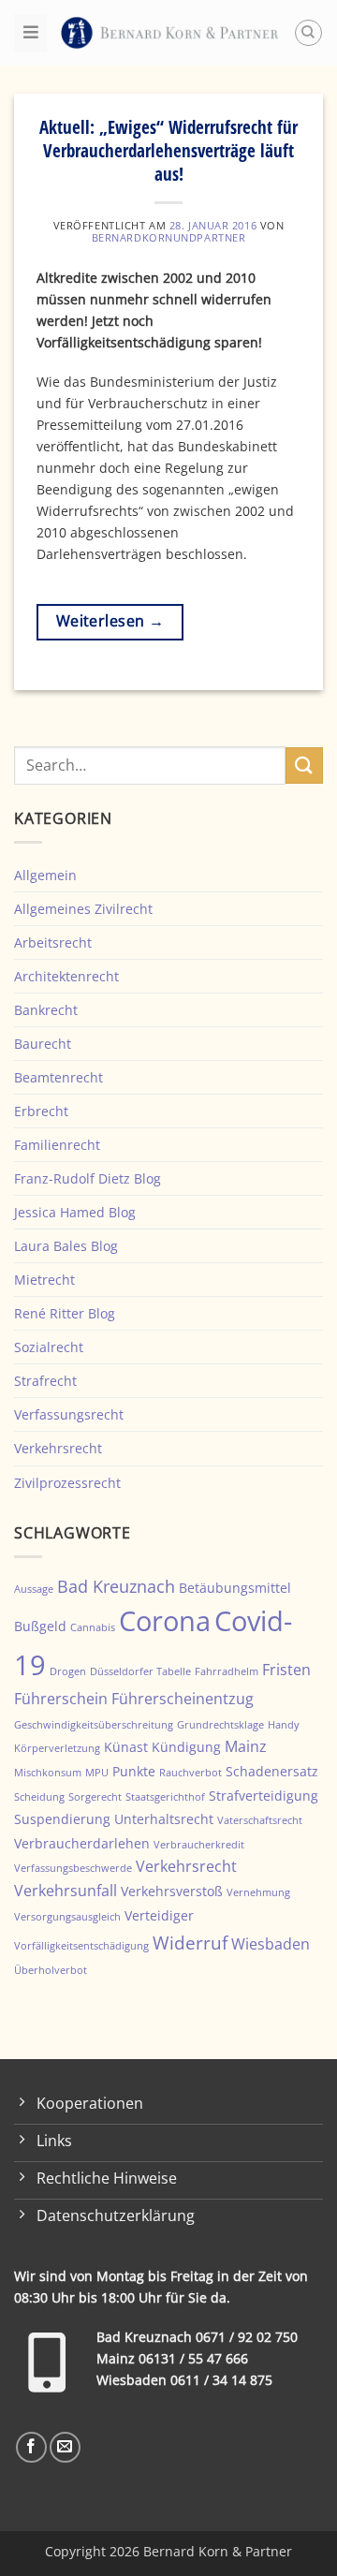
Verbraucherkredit (199, 1845)
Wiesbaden (271, 1944)
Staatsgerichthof (165, 1797)
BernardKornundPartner (169, 237)
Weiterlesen (110, 621)
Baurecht (43, 1044)
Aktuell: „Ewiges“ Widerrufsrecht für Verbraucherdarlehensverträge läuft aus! (168, 150)
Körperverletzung (57, 1748)
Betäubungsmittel (235, 1588)
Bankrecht (46, 1010)
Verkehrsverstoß (172, 1891)
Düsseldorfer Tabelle (140, 1671)
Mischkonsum (48, 1773)
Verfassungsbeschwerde (73, 1868)
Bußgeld (40, 1626)
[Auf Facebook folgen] (31, 2447)
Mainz (246, 1746)
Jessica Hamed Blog (75, 1212)
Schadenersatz (272, 1771)
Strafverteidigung (264, 1796)
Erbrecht (41, 1111)
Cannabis (93, 1627)
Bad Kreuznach (116, 1586)
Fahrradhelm (227, 1671)
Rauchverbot (190, 1773)
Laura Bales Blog (66, 1246)
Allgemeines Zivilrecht (83, 909)
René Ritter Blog (65, 1313)
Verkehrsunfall (66, 1891)
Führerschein (61, 1699)
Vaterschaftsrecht (260, 1820)
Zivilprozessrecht (67, 1483)
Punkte (134, 1771)
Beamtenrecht (59, 1077)
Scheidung (39, 1797)
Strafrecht (45, 1381)
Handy (284, 1725)
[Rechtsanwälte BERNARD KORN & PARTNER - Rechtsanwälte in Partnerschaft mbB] (170, 33)
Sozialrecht (49, 1347)
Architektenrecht (66, 976)
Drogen (68, 1671)
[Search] (308, 33)
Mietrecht (44, 1280)
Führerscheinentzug (183, 1699)
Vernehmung (258, 1892)
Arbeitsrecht (53, 942)
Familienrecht (57, 1145)
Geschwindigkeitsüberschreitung (94, 1725)
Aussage (34, 1589)
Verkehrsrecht (58, 1448)
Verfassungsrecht (69, 1414)
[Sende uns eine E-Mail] (65, 2447)
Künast (126, 1747)
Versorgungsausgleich (67, 1917)
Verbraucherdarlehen (82, 1843)
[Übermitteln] (304, 765)
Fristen (286, 1670)
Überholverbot (51, 1970)
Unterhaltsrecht (164, 1819)
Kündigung (186, 1747)
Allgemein (45, 875)
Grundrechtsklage (220, 1725)
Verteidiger (159, 1915)
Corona (165, 1621)
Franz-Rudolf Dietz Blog (88, 1178)
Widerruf (190, 1943)
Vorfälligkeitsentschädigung (81, 1946)
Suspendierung (62, 1819)
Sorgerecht (95, 1797)
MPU (97, 1773)
